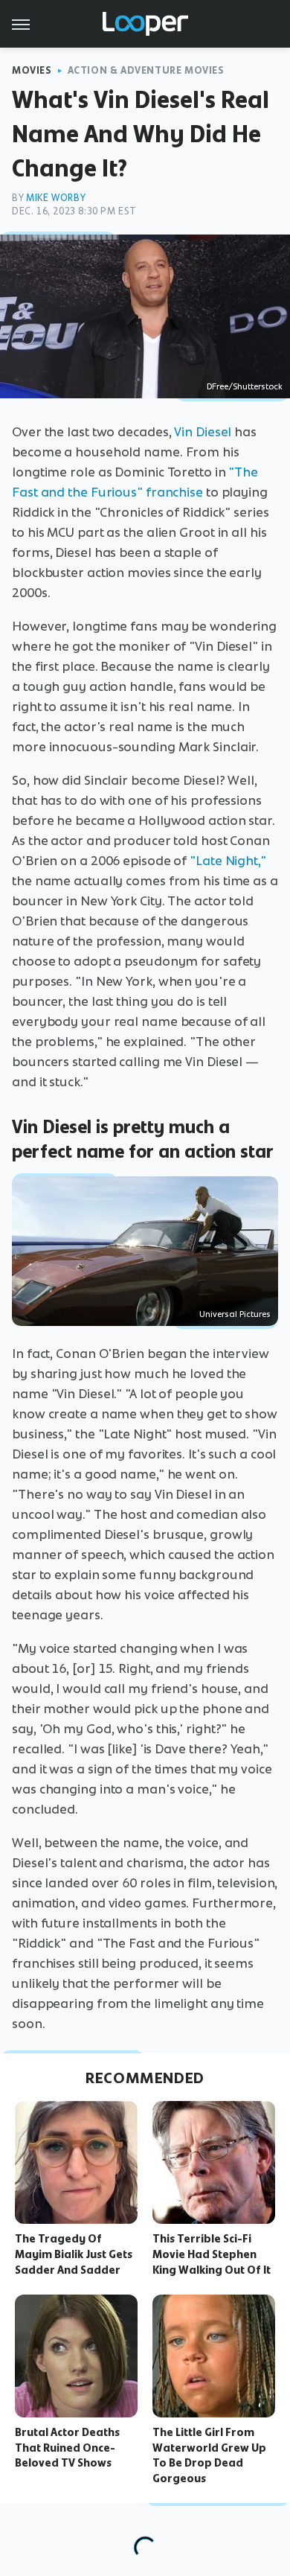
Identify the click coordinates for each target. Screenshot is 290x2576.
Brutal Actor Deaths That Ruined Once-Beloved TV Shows (67, 2448)
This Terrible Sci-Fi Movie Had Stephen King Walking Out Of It (212, 2254)
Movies (32, 70)
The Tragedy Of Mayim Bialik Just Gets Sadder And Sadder (74, 2254)
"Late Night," (228, 861)
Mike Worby (56, 198)
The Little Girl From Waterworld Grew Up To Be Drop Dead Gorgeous (209, 2455)
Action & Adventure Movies (146, 70)
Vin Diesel (203, 432)
